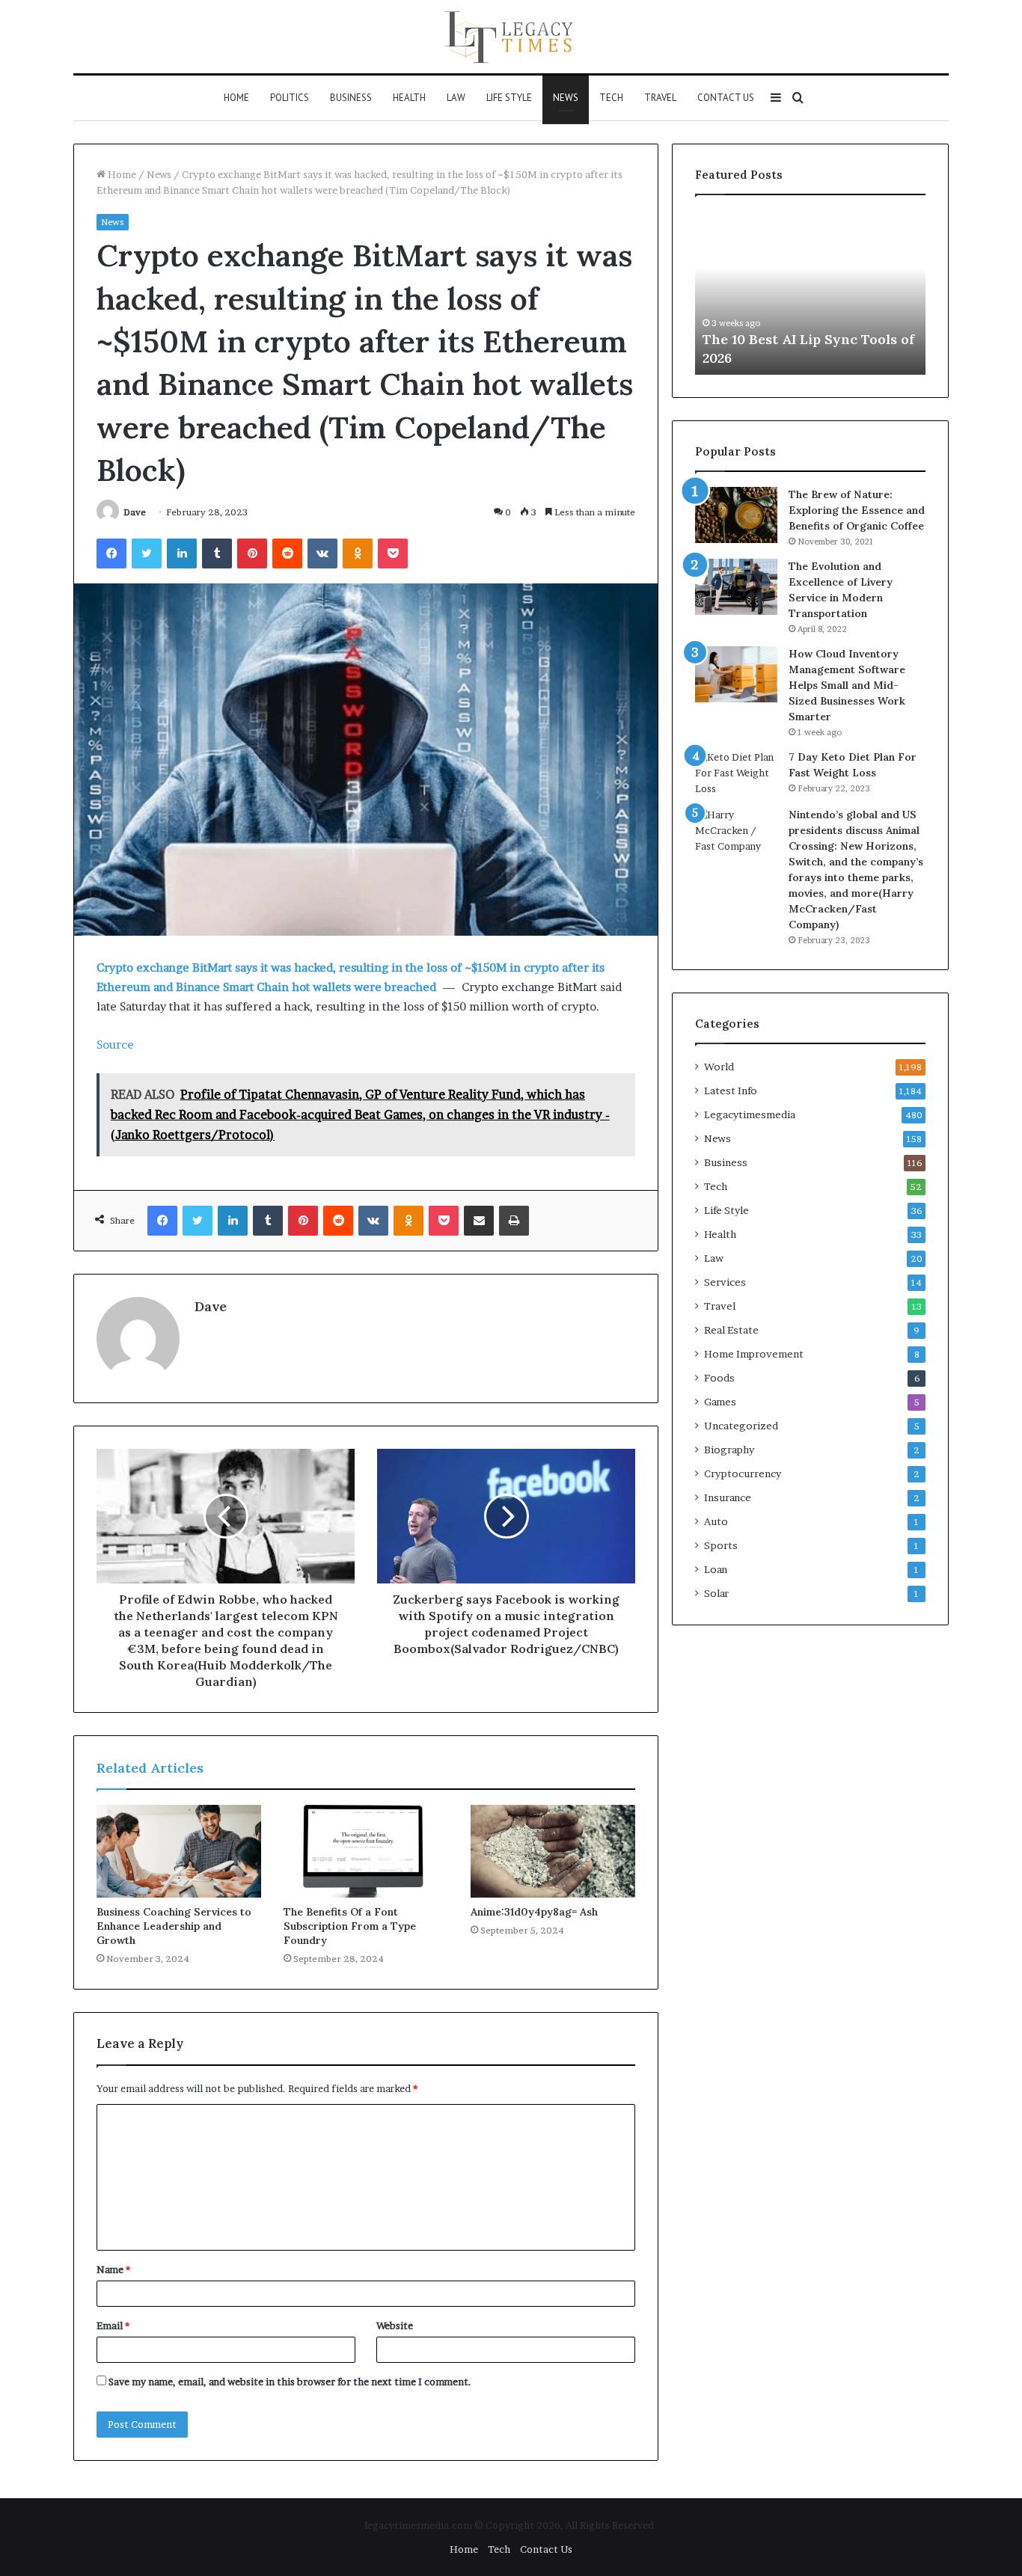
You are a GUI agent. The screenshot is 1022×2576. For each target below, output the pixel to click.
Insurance (728, 1497)
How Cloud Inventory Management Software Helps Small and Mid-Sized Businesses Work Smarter (847, 685)
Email (113, 2325)
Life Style (509, 98)
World (719, 1067)
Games (720, 1402)
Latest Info (731, 1091)
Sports (721, 1545)
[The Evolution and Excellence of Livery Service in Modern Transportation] (736, 587)
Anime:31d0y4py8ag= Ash (534, 1912)
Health (409, 98)
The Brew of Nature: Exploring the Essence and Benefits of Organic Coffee (857, 510)
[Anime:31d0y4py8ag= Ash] (553, 1851)
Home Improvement (754, 1354)
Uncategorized (741, 1426)
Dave (135, 512)
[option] (789, 292)
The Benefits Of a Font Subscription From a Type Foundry (350, 1926)
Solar (716, 1593)
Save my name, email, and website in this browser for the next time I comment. (290, 2382)
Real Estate (731, 1330)
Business (351, 98)
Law (456, 98)
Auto (716, 1521)
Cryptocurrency (743, 1473)
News (566, 98)
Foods (719, 1378)
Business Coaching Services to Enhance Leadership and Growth (174, 1926)
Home (236, 98)
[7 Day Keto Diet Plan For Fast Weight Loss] (736, 773)
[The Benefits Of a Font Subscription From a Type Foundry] (366, 1851)
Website (395, 2325)
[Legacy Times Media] (511, 37)
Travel (660, 98)
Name (113, 2269)
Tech (611, 98)
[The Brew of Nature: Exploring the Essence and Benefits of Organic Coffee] (736, 515)
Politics (290, 98)
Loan (716, 1569)
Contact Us (726, 98)
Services (725, 1282)
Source (115, 1045)
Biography (729, 1450)
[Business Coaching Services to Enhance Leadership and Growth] (179, 1851)
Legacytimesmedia (750, 1114)
